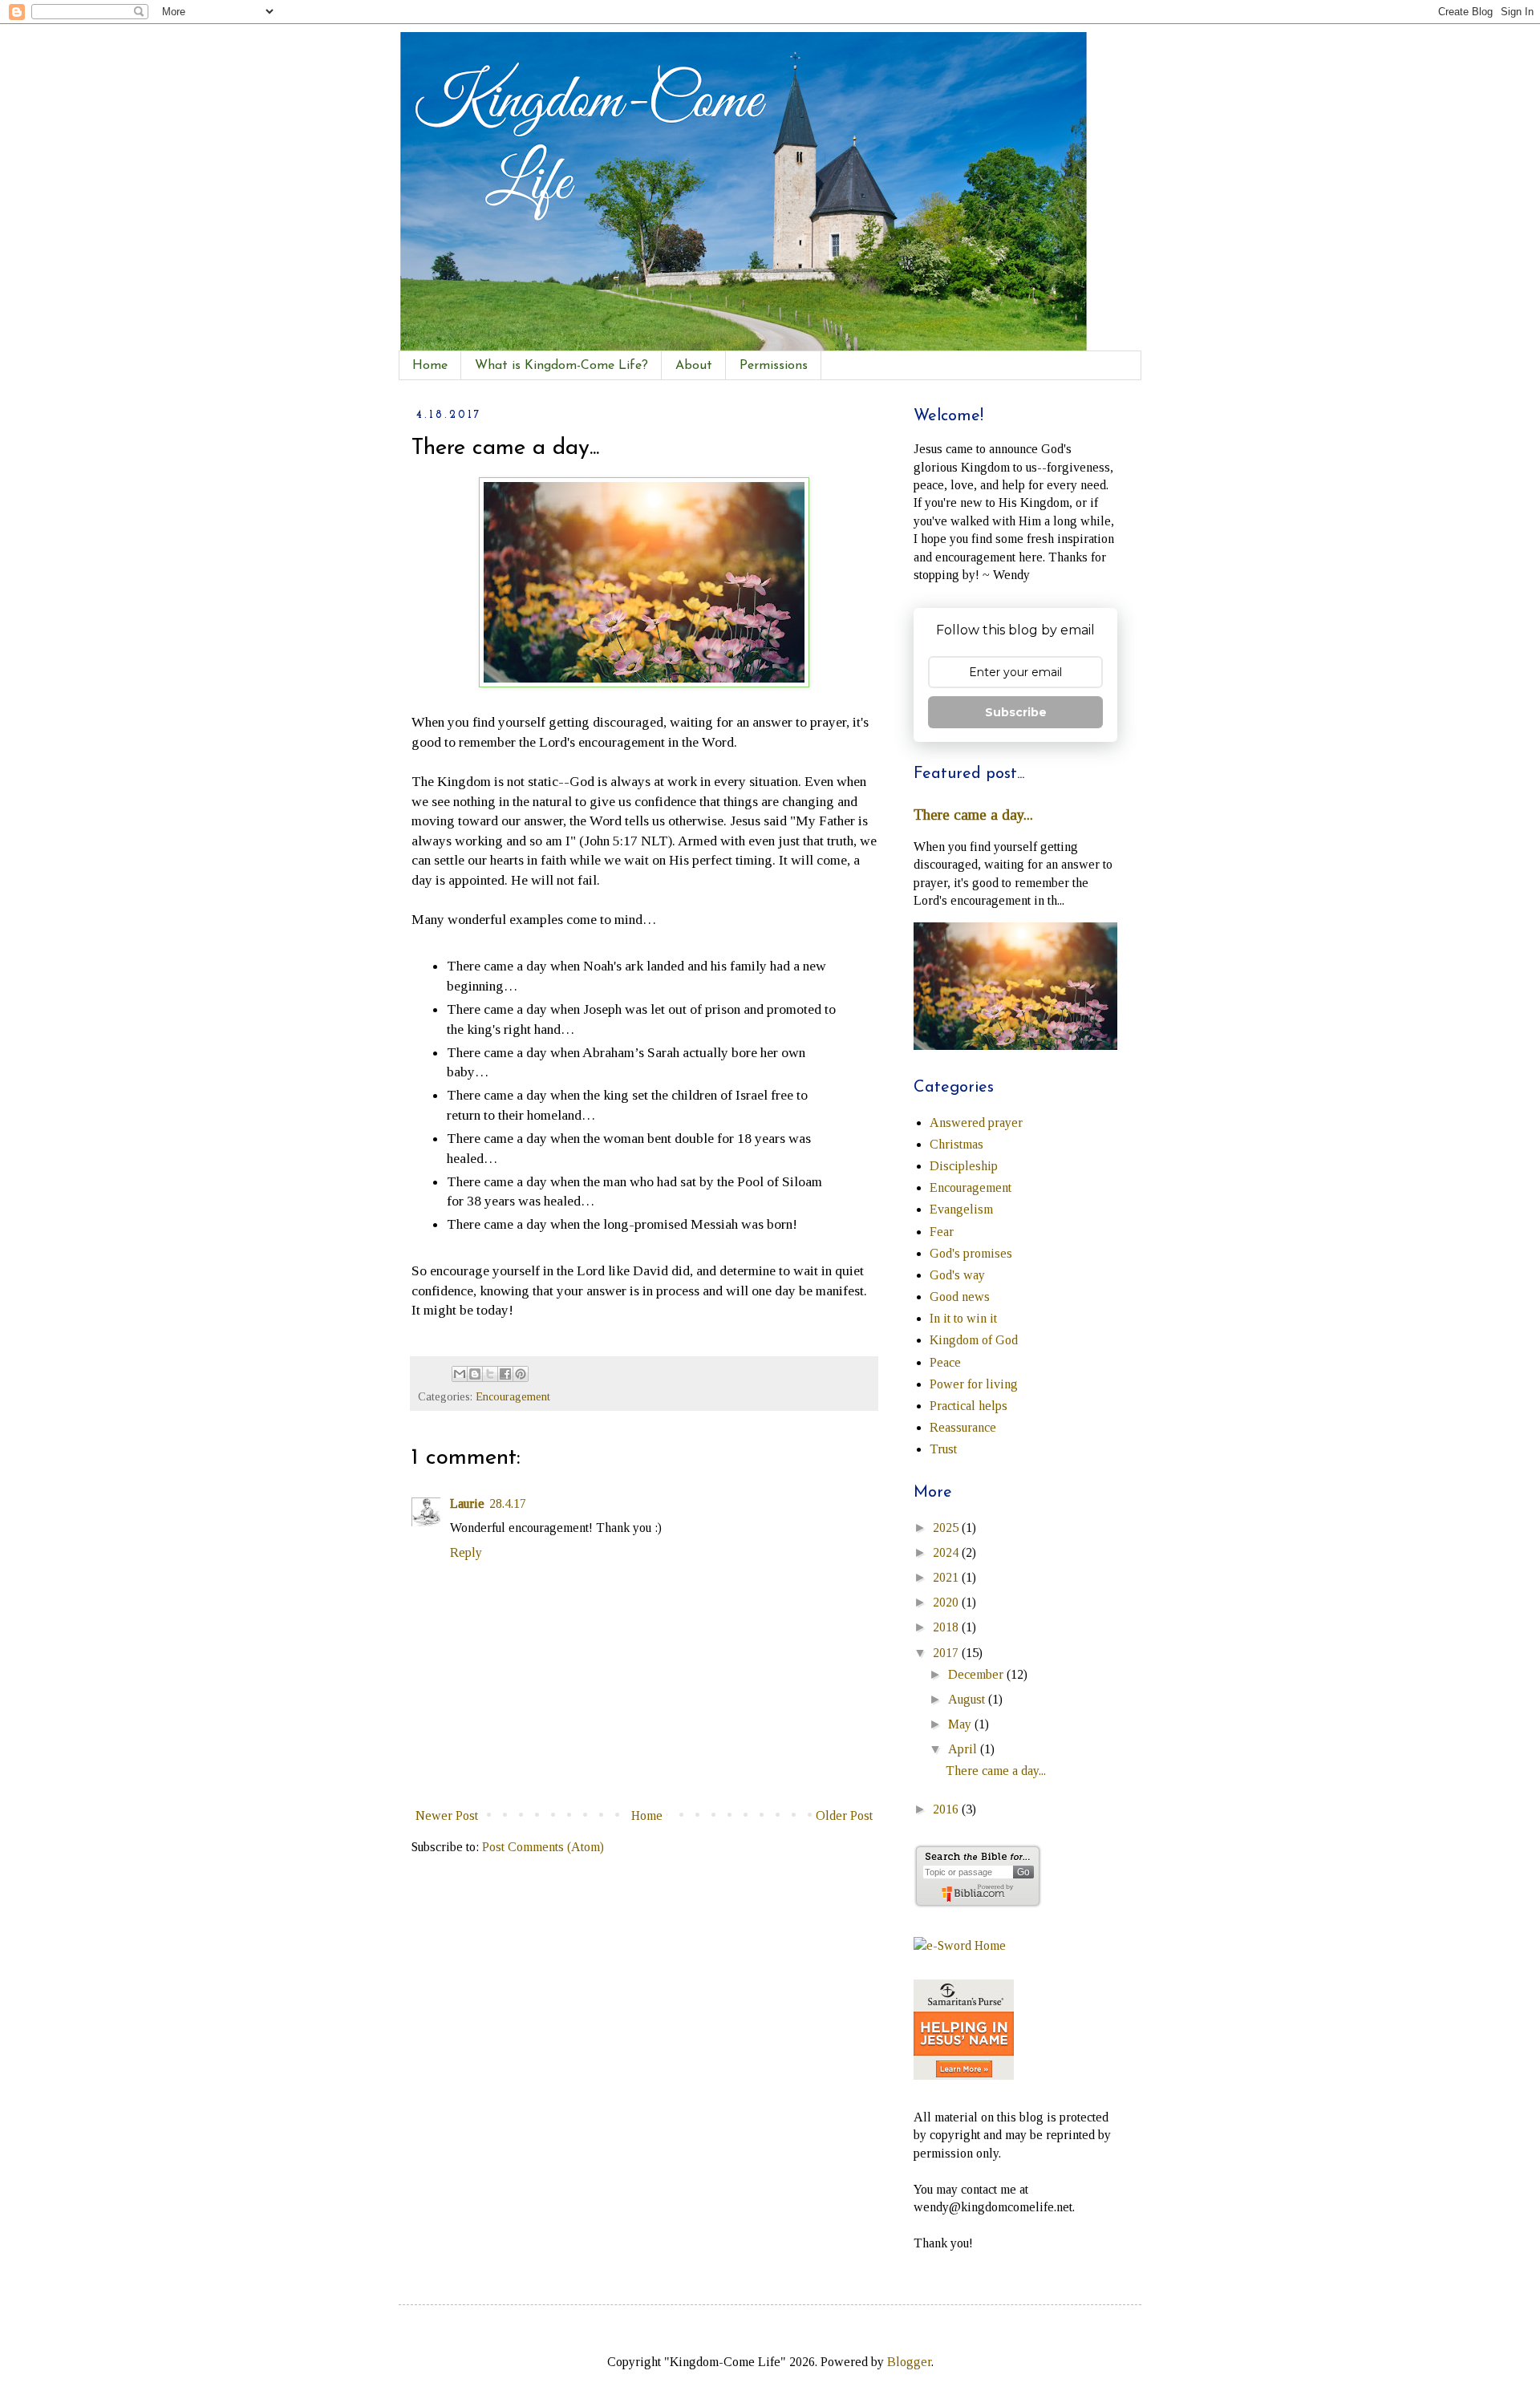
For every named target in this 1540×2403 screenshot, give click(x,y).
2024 (947, 1552)
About (694, 366)
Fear (942, 1232)
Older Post (844, 1815)
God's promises (971, 1253)
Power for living (974, 1384)
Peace (945, 1362)
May (961, 1724)
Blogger (909, 2362)
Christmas (956, 1144)
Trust (943, 1449)
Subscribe (1016, 712)
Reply (466, 1552)
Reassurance (963, 1427)
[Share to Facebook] (505, 1374)
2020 (947, 1602)
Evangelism (961, 1209)
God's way (957, 1275)
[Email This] (460, 1374)
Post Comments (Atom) (543, 1847)
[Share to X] (490, 1374)
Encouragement (513, 1396)
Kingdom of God (974, 1340)
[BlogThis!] (475, 1374)
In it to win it (963, 1318)
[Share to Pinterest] (521, 1374)
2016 (947, 1809)
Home (430, 366)
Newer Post (447, 1815)
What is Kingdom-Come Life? (561, 366)
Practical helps (969, 1406)
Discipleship (964, 1166)
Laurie (467, 1503)
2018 (947, 1627)
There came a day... (973, 815)
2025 (947, 1528)
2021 (947, 1577)
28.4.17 (508, 1503)
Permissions (774, 366)
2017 (947, 1653)
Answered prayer (976, 1122)
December (977, 1674)
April (964, 1749)
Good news (960, 1297)
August (968, 1699)
